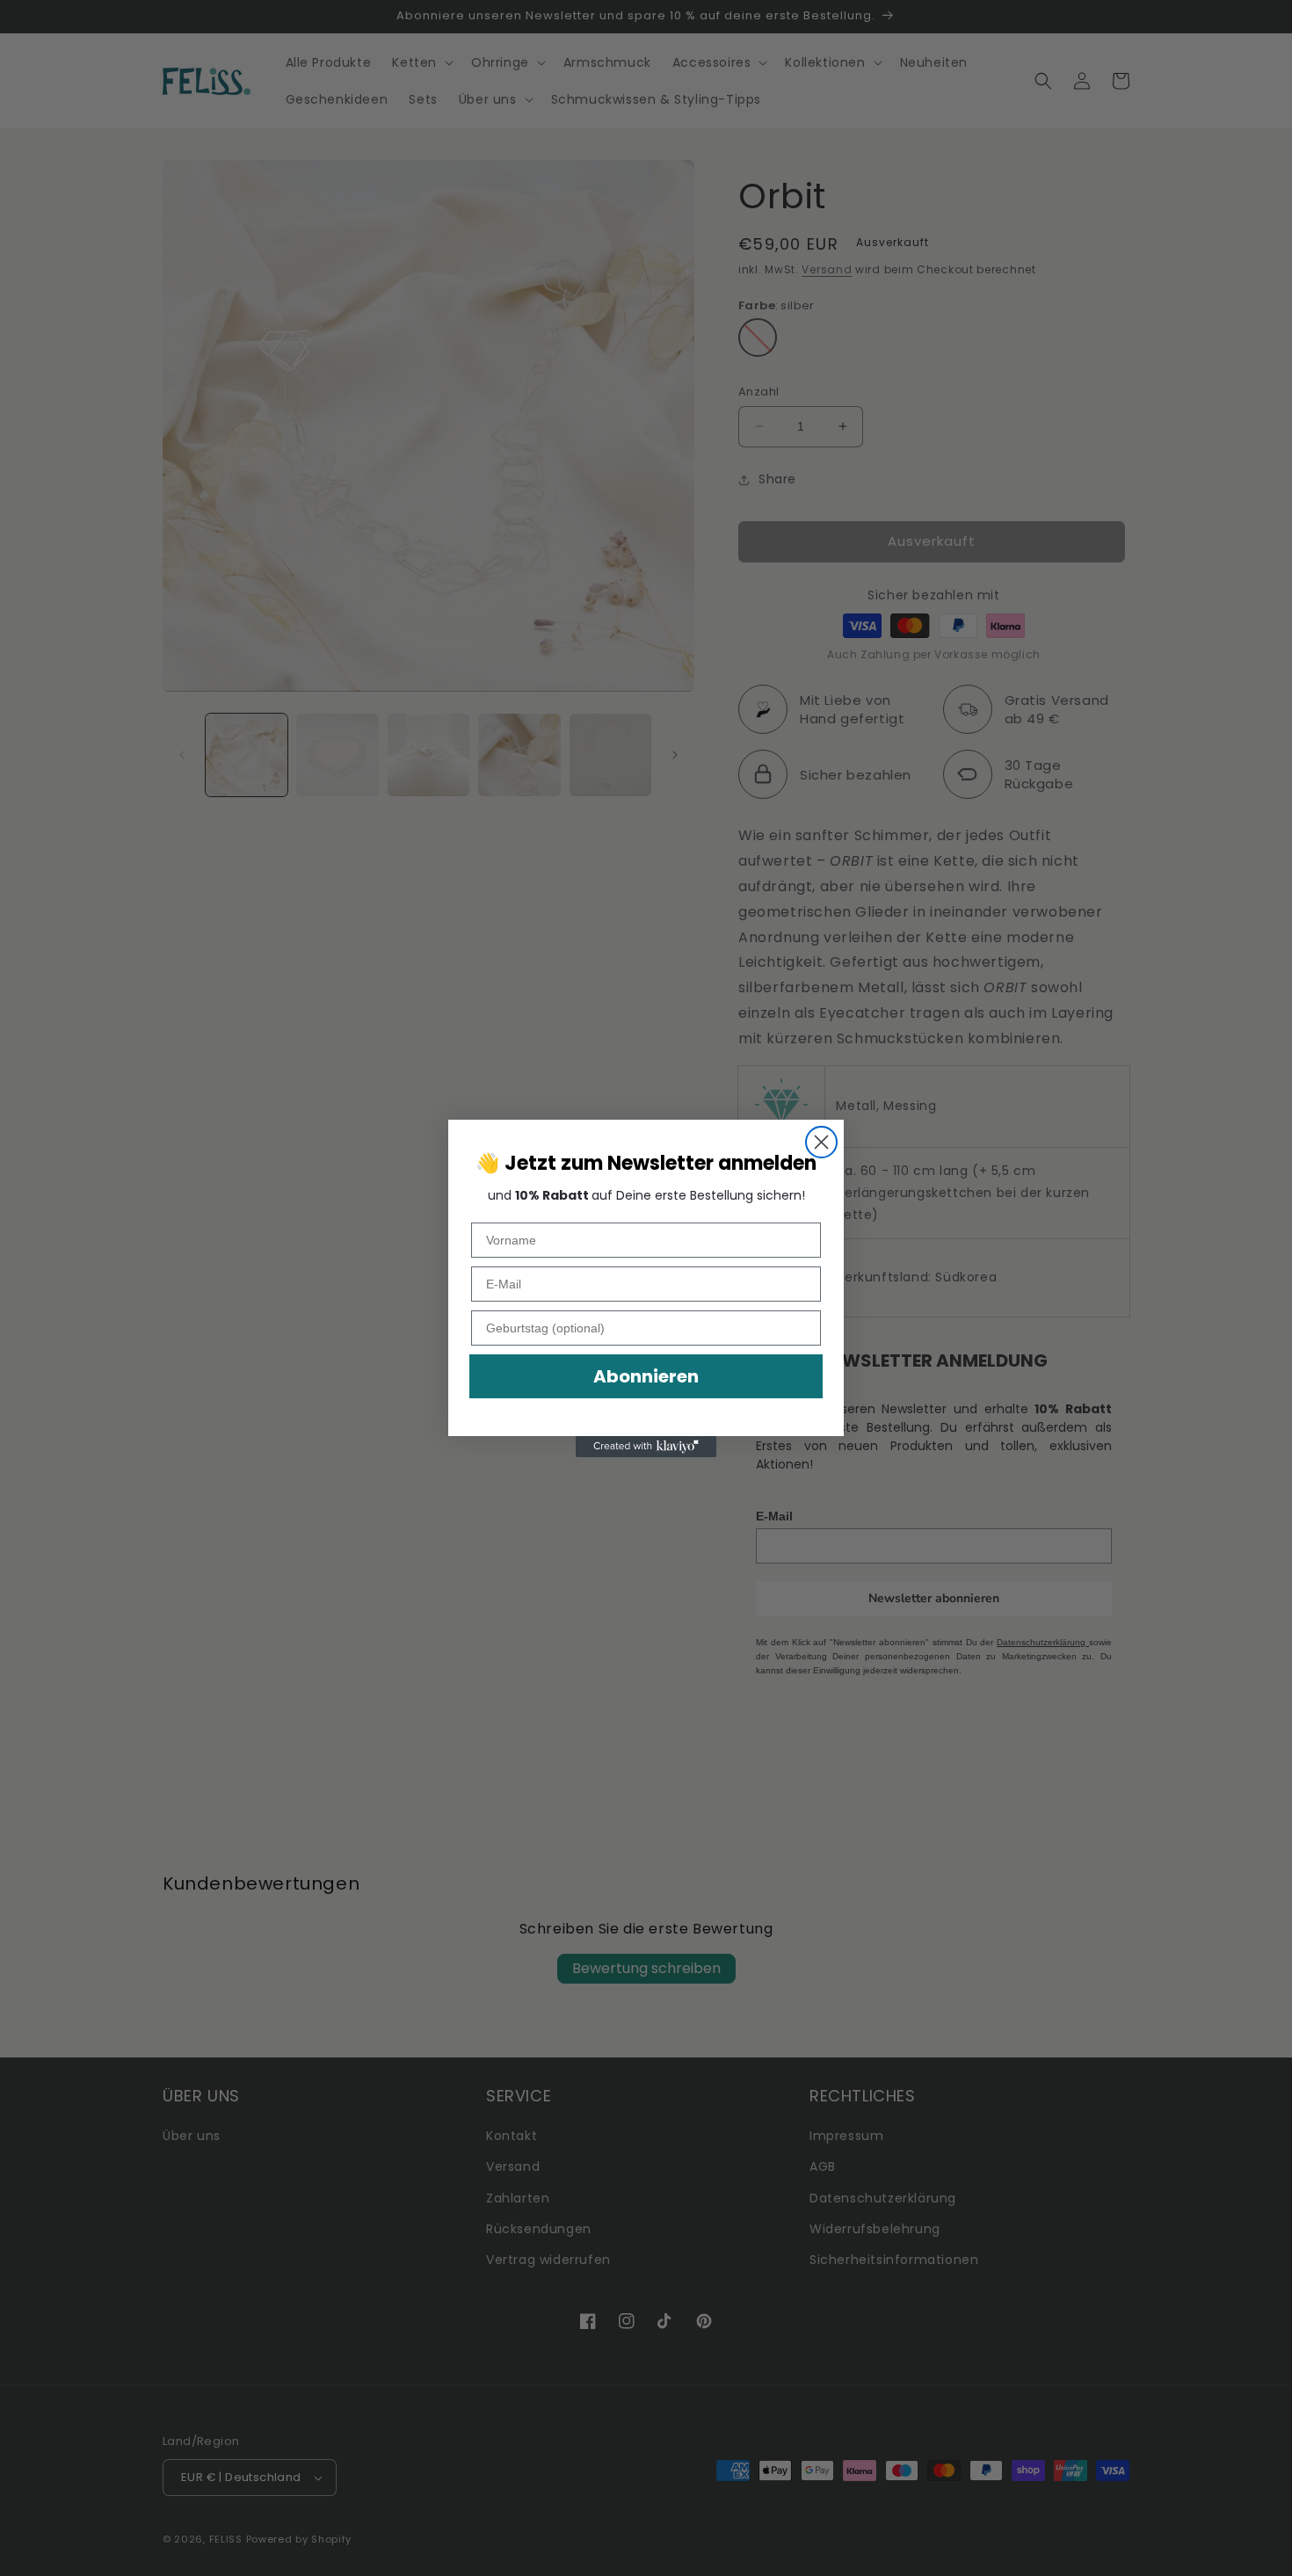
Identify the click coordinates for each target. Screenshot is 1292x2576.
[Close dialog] (821, 1142)
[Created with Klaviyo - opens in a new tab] (646, 1447)
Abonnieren (646, 1376)
